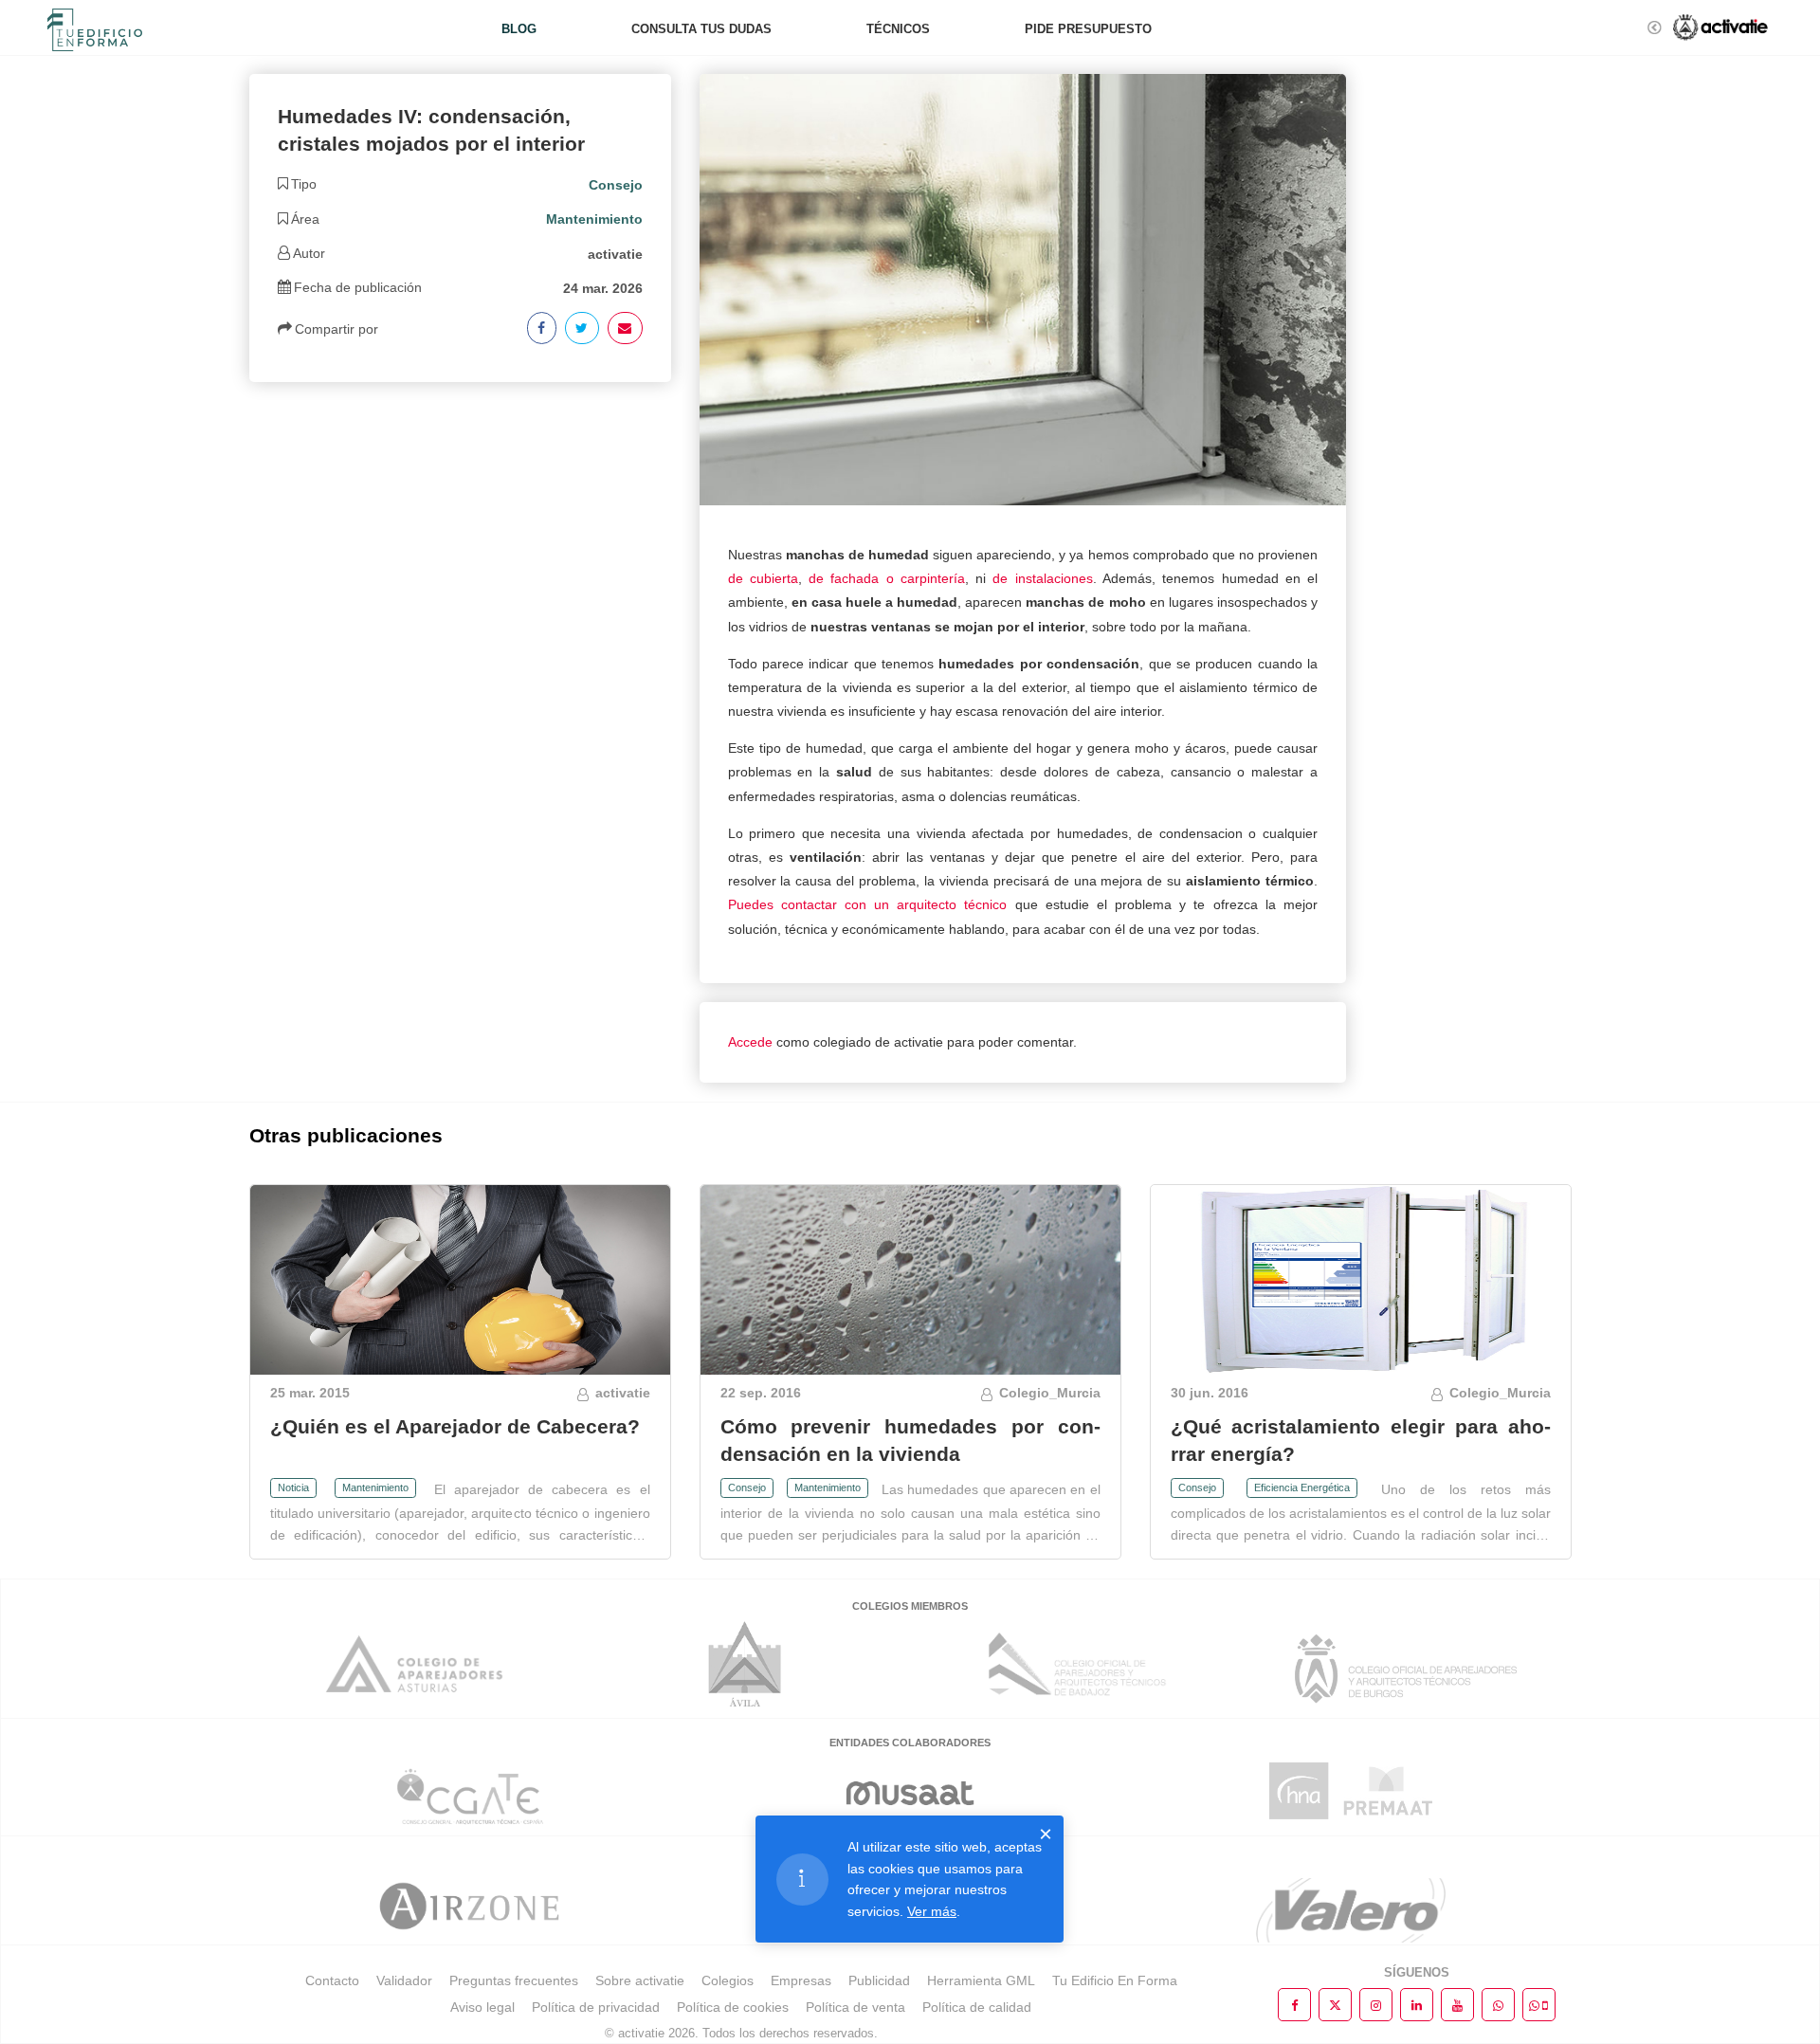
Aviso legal (482, 2007)
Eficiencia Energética (1302, 1487)
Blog (519, 29)
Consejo (747, 1487)
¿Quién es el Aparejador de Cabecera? (455, 1426)
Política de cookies (733, 2007)
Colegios (728, 1980)
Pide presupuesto (1088, 29)
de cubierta (763, 578)
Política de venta (855, 2007)
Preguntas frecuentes (514, 1980)
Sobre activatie (640, 1980)
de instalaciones (1042, 578)
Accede (750, 1042)
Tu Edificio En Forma (1115, 1980)
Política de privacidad (596, 2007)
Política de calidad (977, 2007)
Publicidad (879, 1980)
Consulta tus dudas (701, 29)
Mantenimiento (375, 1487)
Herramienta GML (981, 1980)
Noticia (293, 1487)
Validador (404, 1980)
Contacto (332, 1980)
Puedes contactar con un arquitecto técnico (868, 904)
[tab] (460, 185)
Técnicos (898, 29)
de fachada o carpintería (887, 578)
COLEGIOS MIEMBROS (910, 1606)
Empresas (801, 1980)
